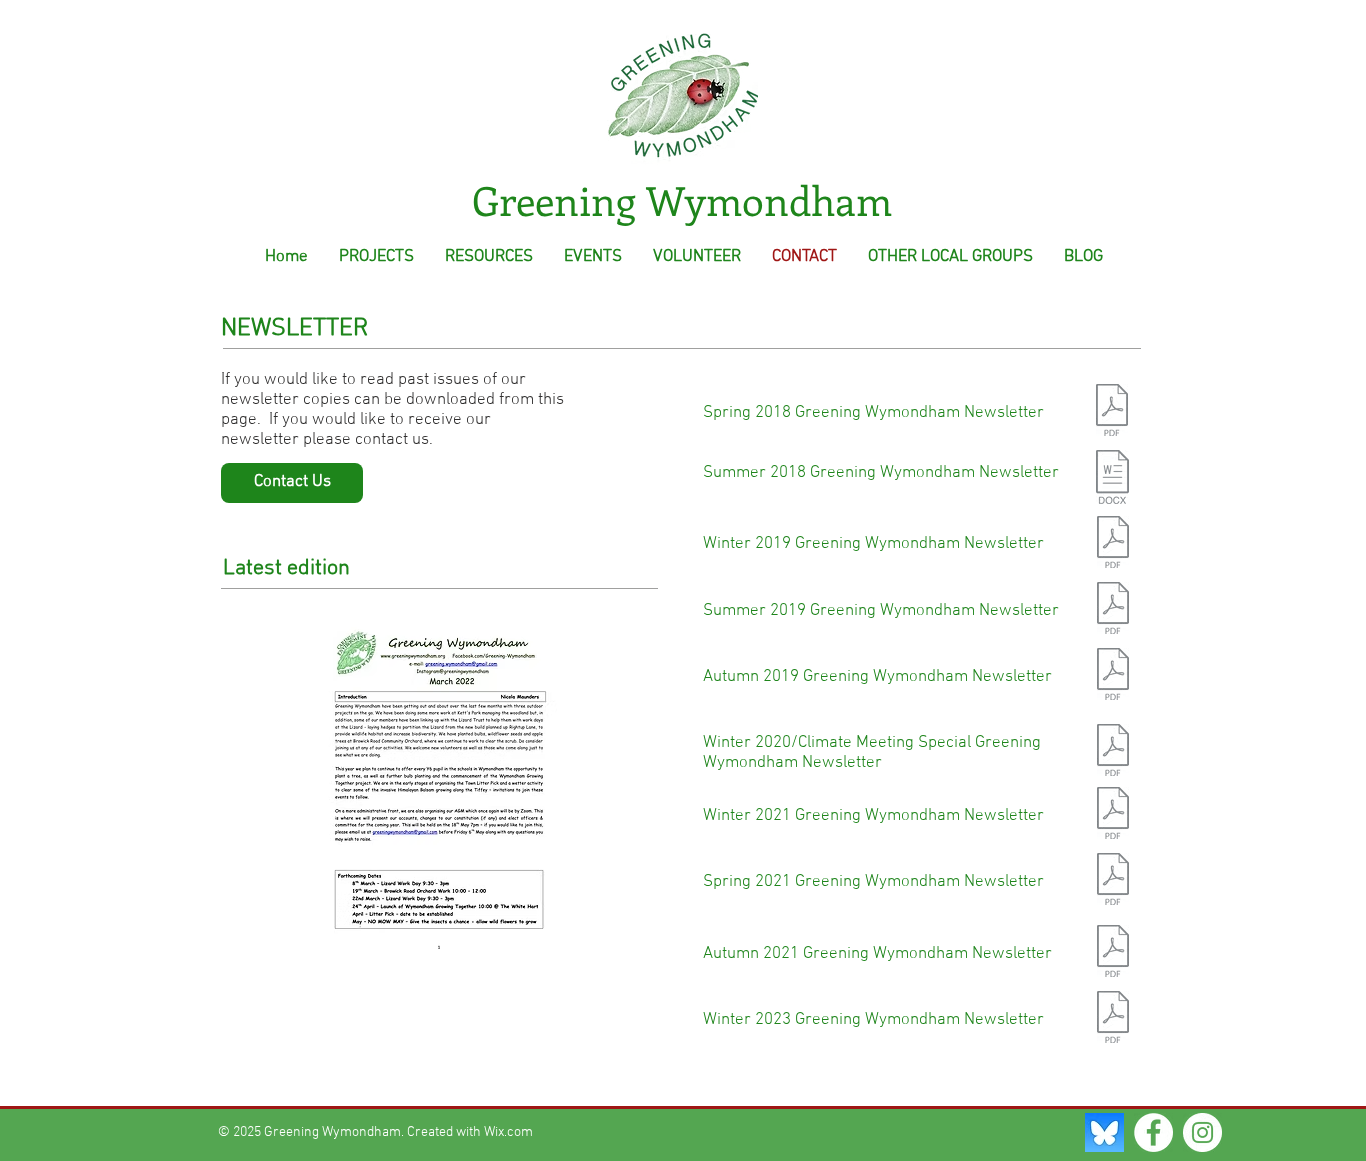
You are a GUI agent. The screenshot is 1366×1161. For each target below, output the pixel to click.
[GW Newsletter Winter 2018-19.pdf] (1112, 544)
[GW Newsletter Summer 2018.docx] (1112, 479)
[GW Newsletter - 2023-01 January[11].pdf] (1112, 1019)
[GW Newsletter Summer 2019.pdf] (1112, 610)
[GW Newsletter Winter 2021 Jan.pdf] (1112, 815)
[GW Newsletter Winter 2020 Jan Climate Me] (1112, 752)
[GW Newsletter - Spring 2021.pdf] (1112, 881)
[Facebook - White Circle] (1153, 1132)
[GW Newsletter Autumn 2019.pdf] (1112, 676)
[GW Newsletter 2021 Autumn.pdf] (1112, 953)
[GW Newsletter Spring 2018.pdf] (1111, 412)
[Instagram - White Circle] (1202, 1132)
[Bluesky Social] (1104, 1132)
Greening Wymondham (682, 199)
